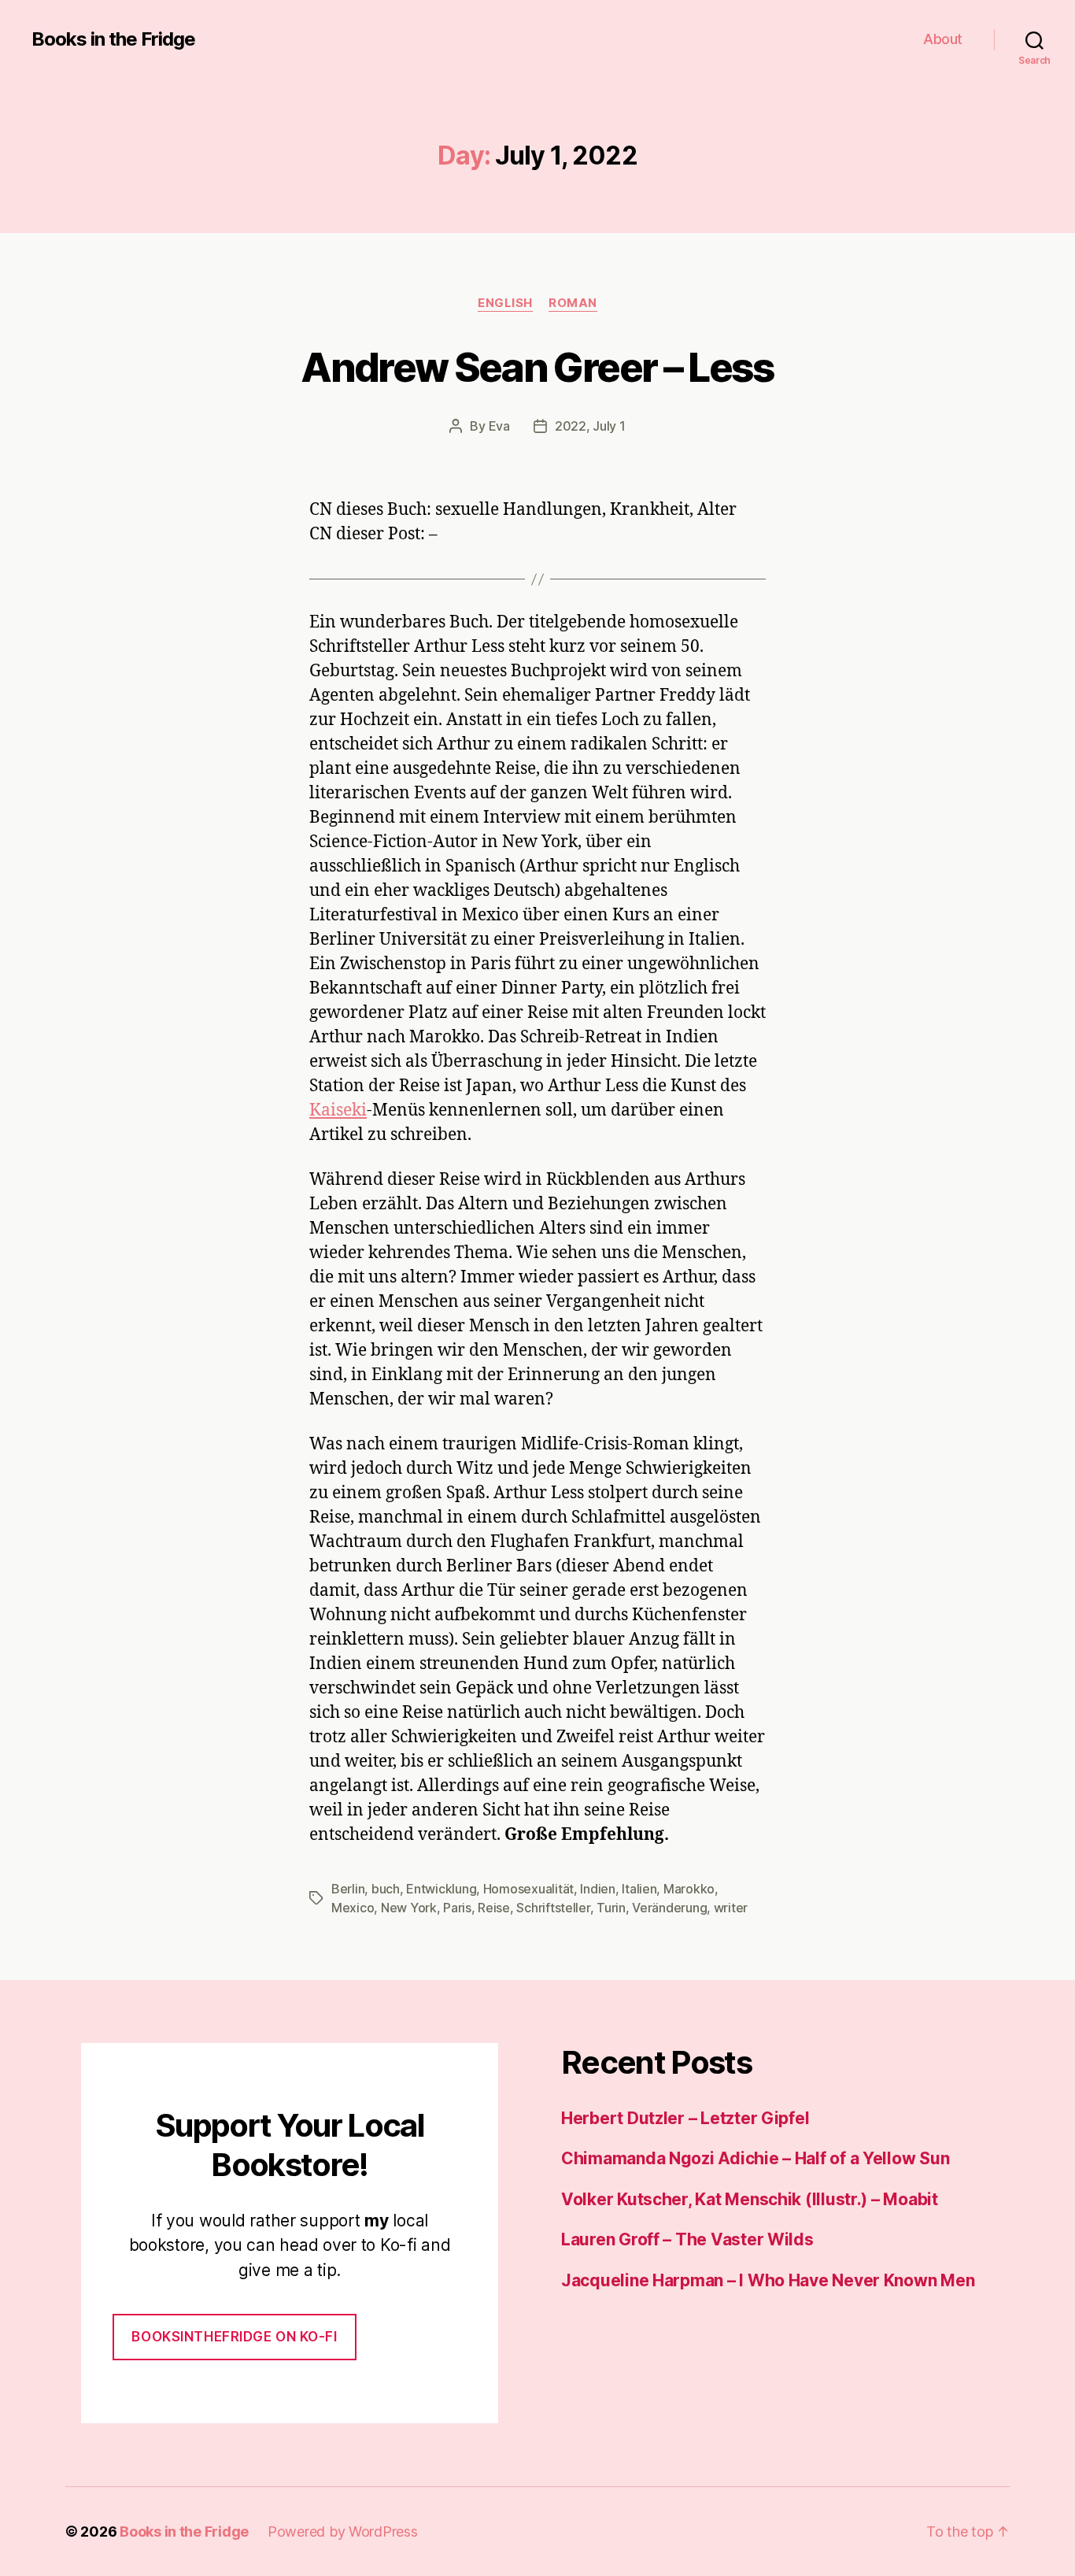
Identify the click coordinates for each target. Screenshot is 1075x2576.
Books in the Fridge (113, 39)
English (505, 303)
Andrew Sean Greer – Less (537, 367)
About (943, 39)
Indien (597, 1889)
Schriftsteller (553, 1908)
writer (731, 1908)
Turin (611, 1908)
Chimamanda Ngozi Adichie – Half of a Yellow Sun (755, 2158)
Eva (499, 426)
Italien (639, 1889)
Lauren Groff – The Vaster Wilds (687, 2239)
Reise (494, 1908)
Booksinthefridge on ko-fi (234, 2337)
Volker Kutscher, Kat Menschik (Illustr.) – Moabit (750, 2199)
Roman (573, 303)
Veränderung (669, 1908)
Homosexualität (528, 1889)
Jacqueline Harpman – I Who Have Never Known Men (768, 2280)
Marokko (689, 1889)
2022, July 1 (590, 426)
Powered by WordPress (343, 2532)
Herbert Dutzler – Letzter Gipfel (685, 2118)
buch (386, 1889)
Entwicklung (441, 1889)
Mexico (353, 1908)
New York (409, 1908)
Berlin (348, 1889)
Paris (457, 1908)
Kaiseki (338, 1110)
